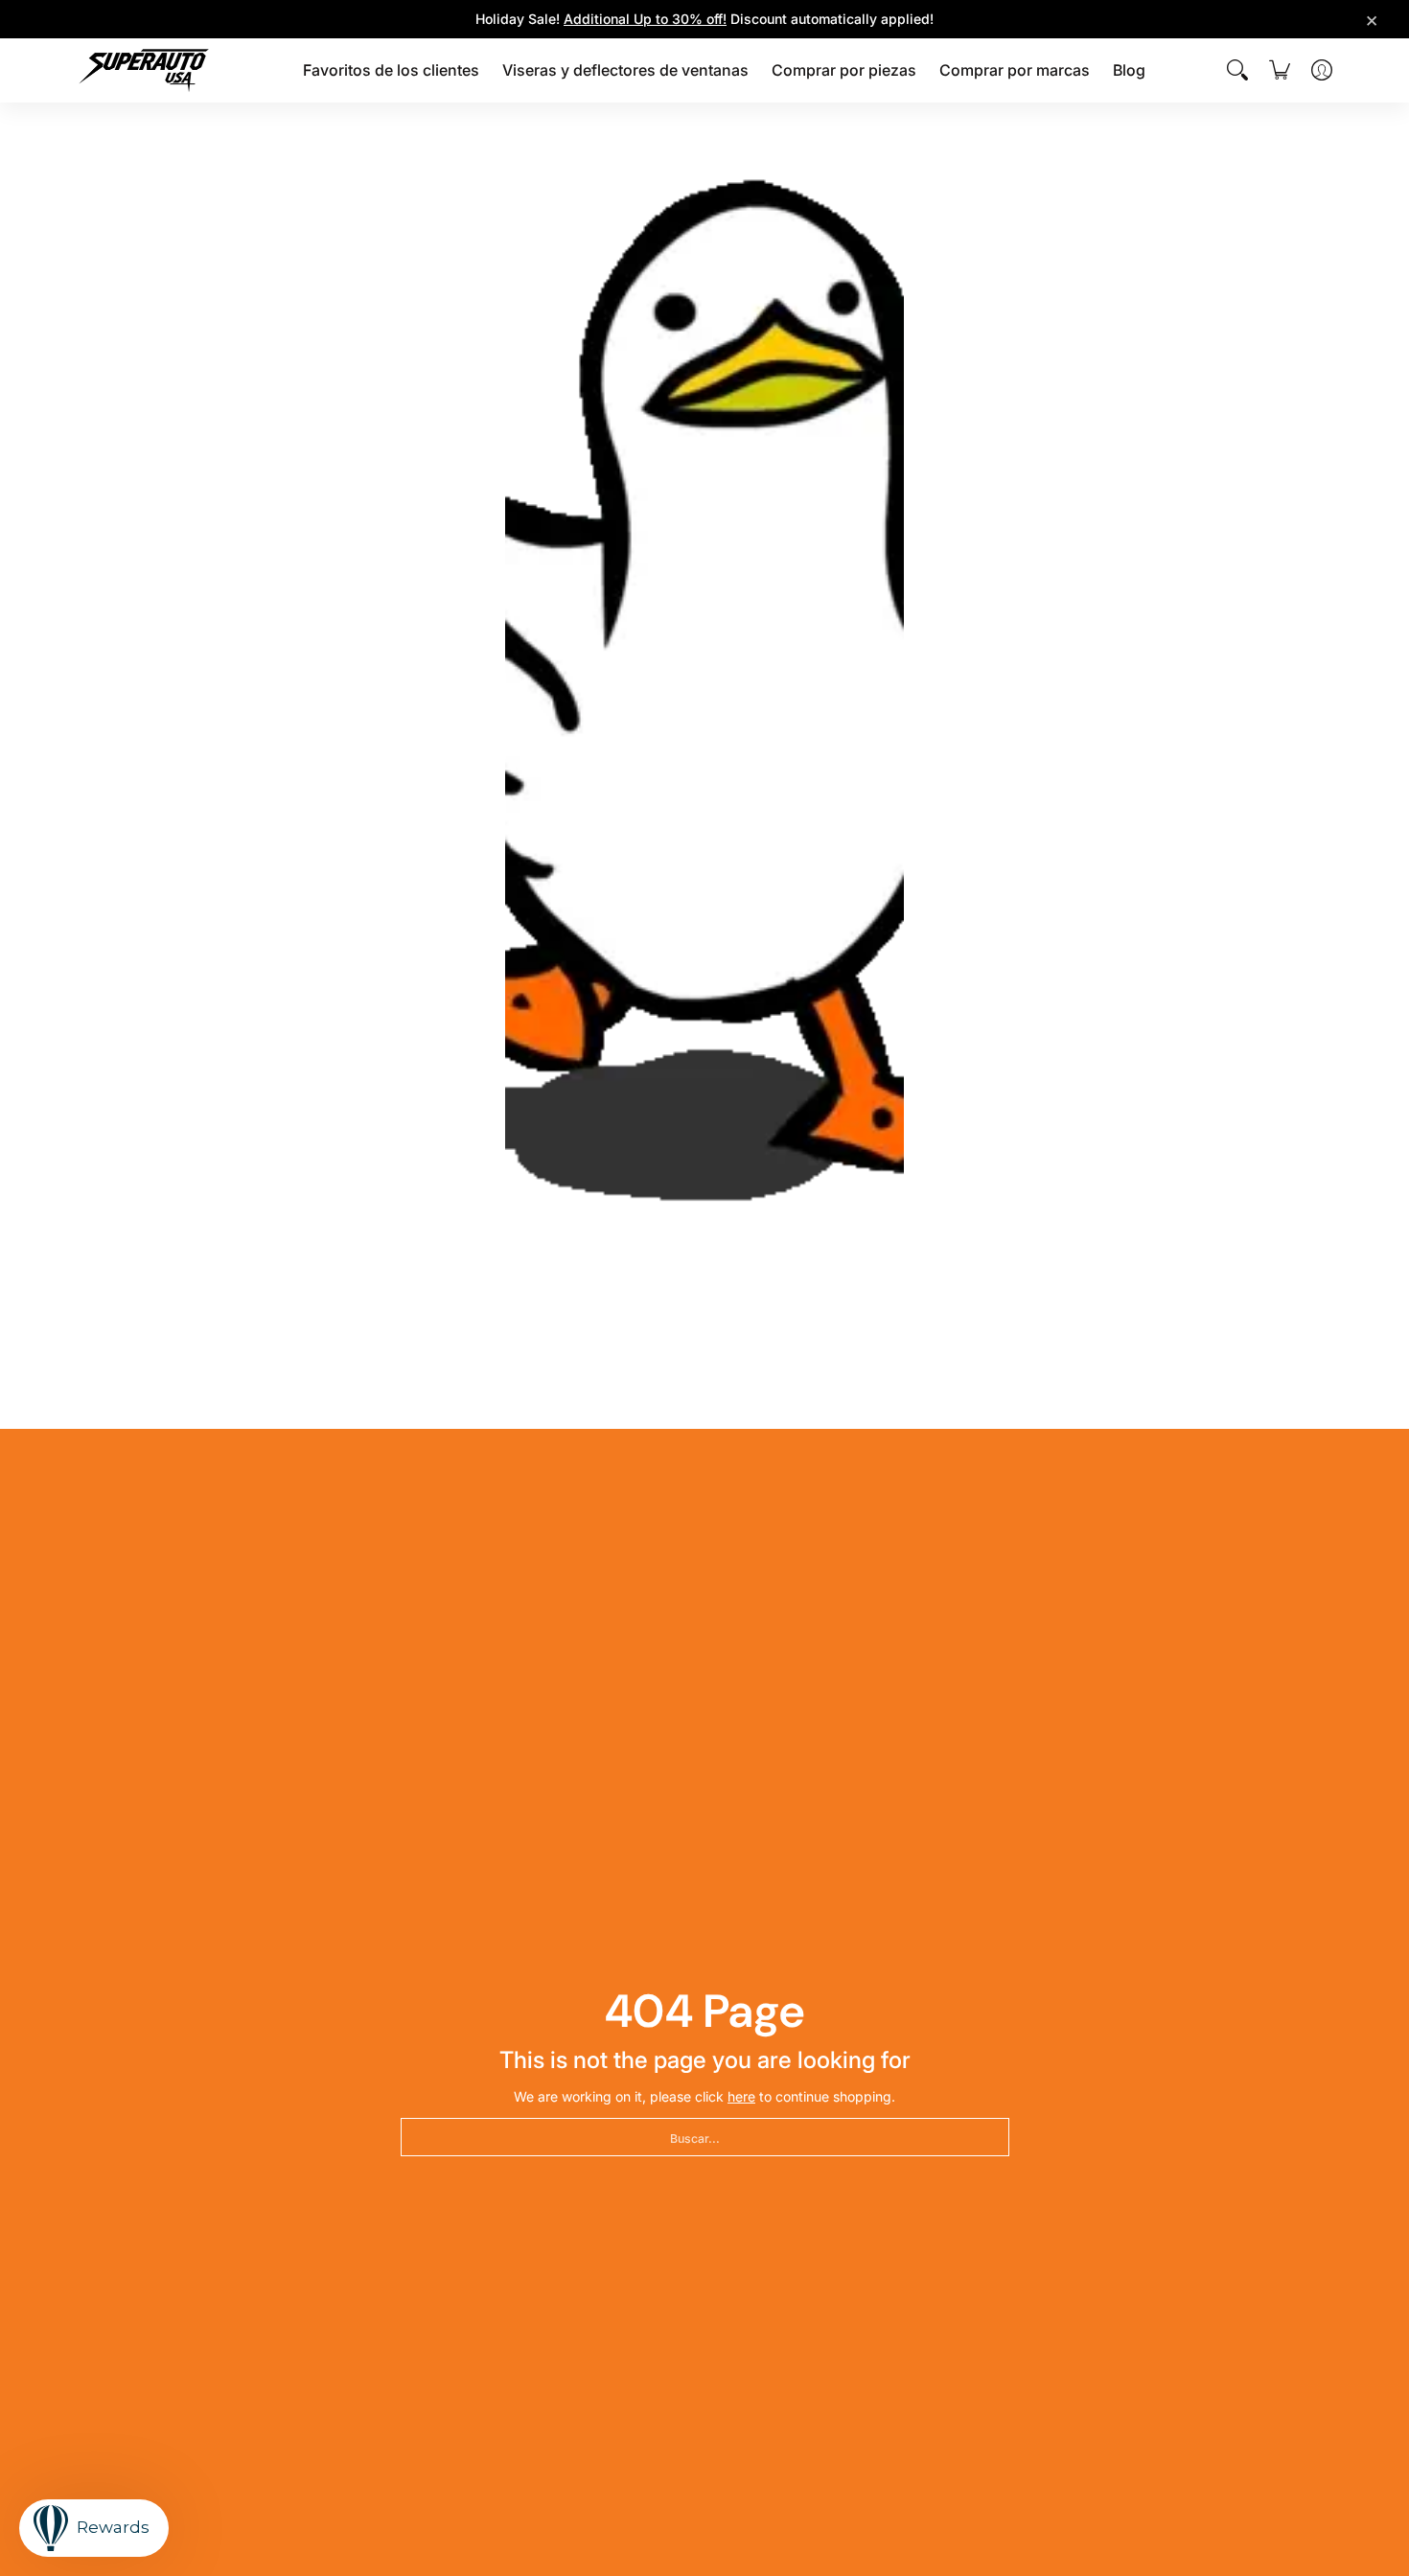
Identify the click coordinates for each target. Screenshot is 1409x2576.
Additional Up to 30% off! (645, 19)
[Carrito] (1280, 70)
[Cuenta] (1322, 70)
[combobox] (705, 2137)
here (741, 2096)
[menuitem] (391, 70)
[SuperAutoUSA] (144, 70)
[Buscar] (1237, 70)
